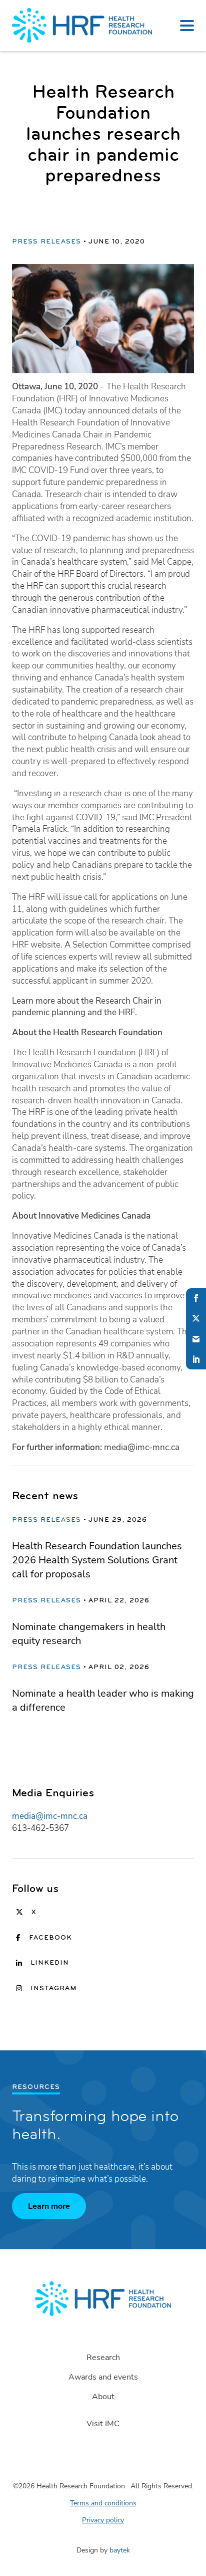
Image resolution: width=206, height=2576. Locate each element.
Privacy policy (103, 2520)
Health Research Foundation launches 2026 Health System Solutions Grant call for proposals (97, 1560)
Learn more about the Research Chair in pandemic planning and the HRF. (87, 1007)
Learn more (49, 2206)
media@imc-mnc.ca (50, 1816)
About (103, 2397)
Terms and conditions (103, 2503)
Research (103, 2358)
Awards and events (103, 2377)
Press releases (46, 242)
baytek (120, 2550)
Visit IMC (103, 2424)
